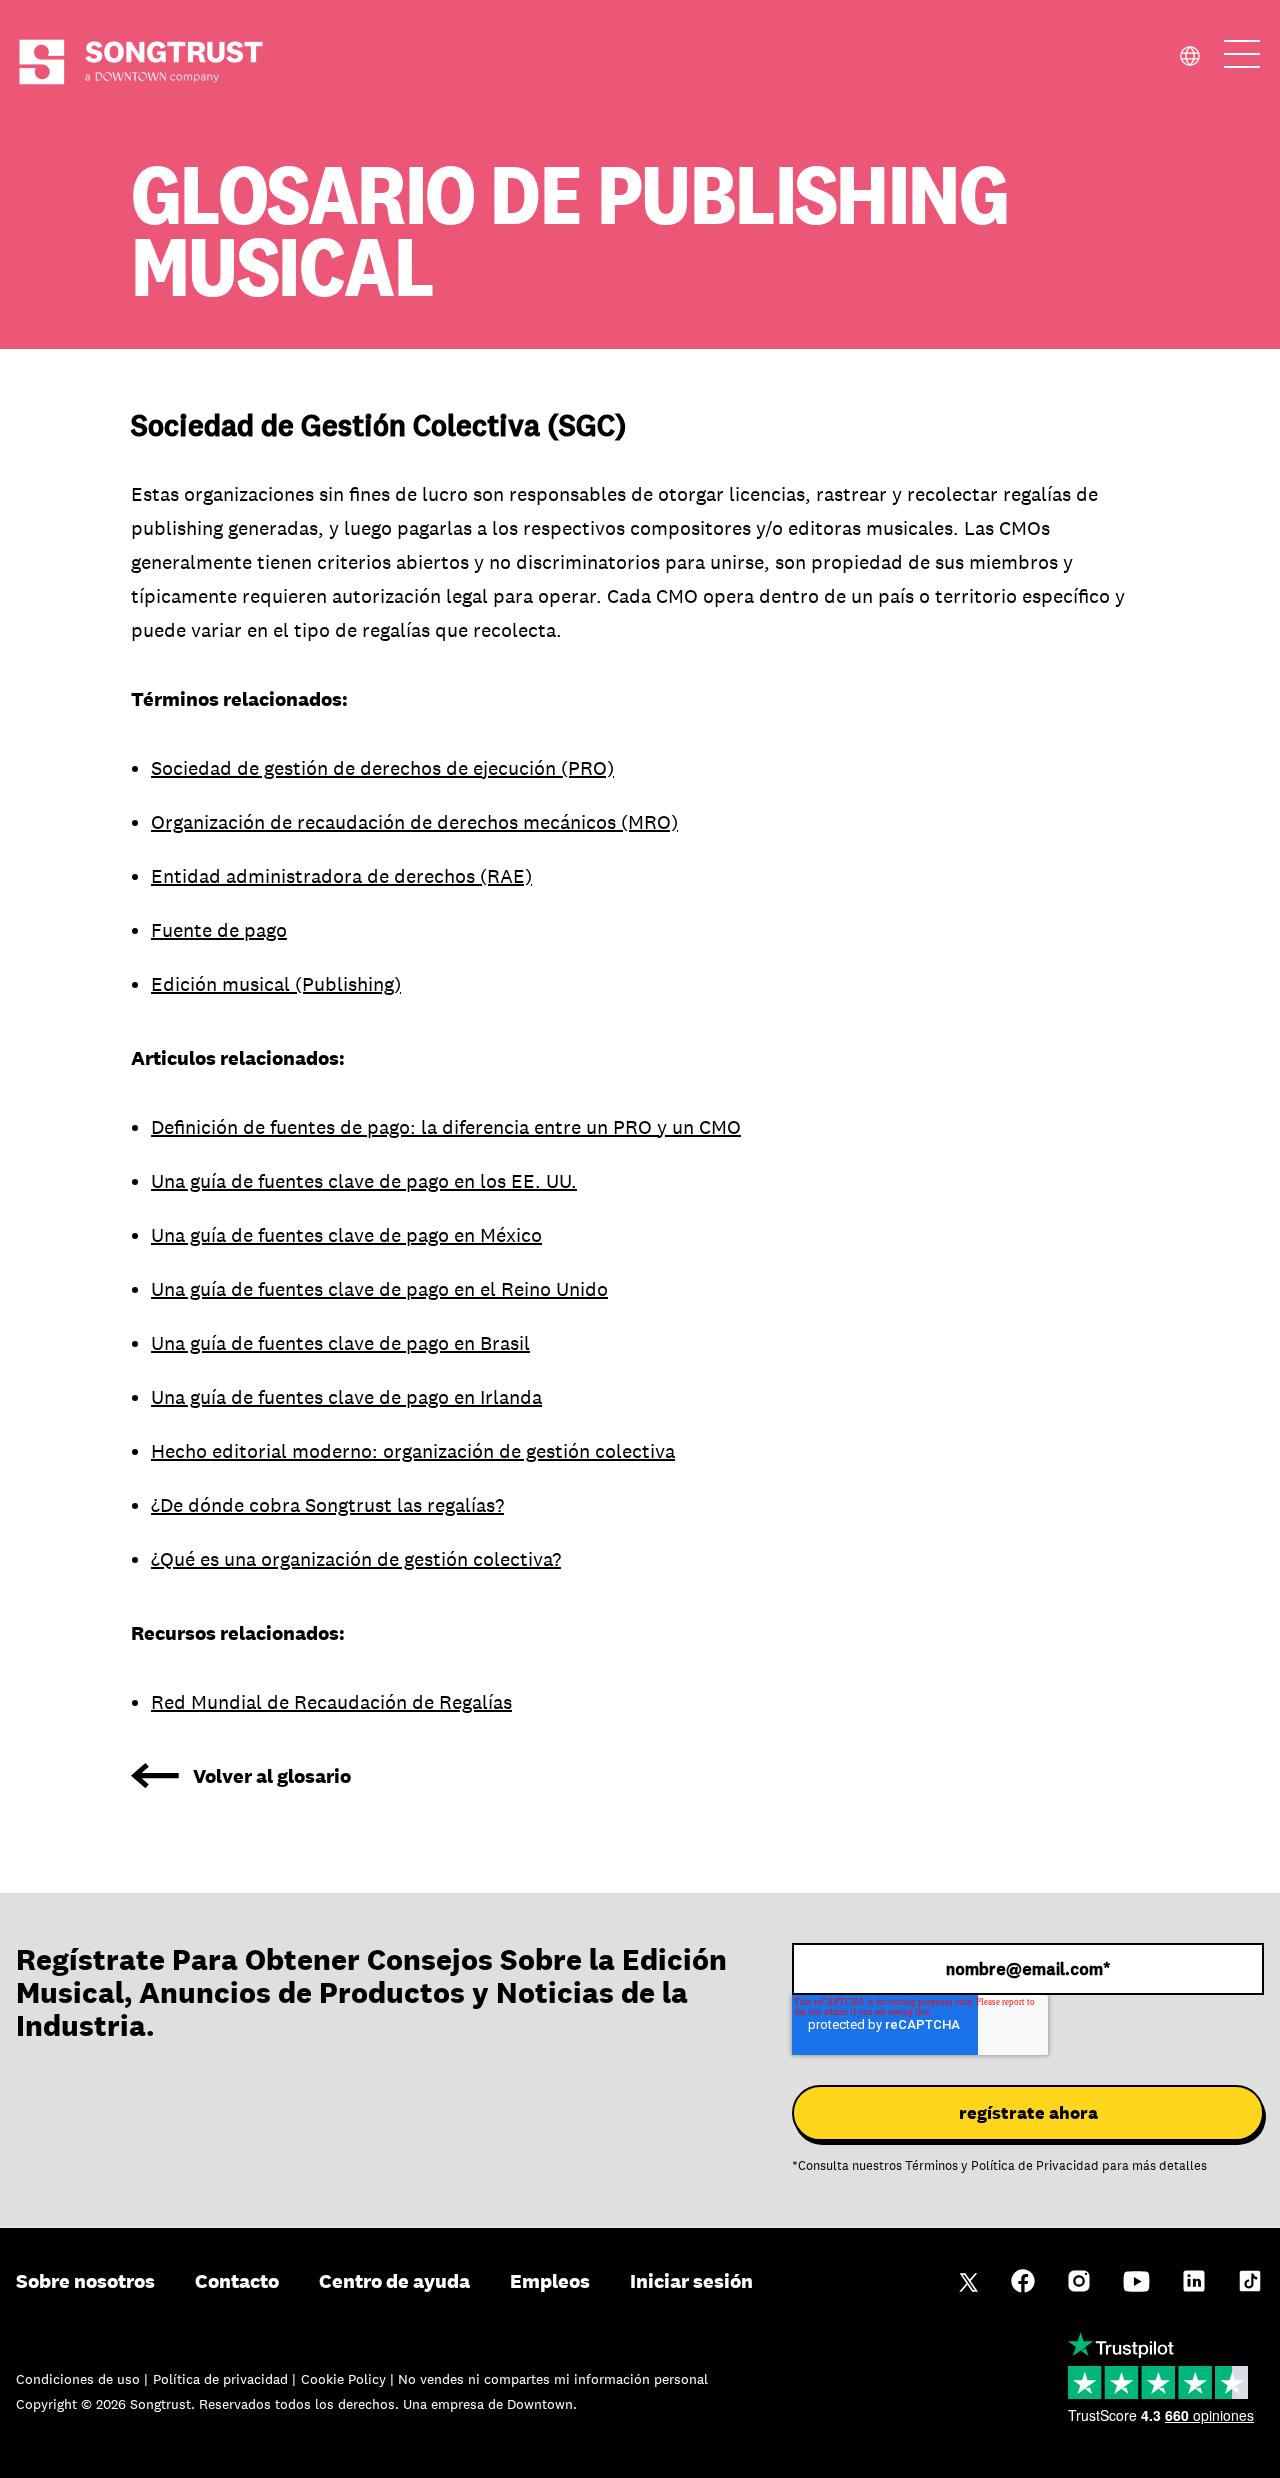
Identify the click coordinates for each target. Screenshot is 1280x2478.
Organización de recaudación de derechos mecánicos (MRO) (414, 822)
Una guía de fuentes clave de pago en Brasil (340, 1343)
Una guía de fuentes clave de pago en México (346, 1235)
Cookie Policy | (349, 2379)
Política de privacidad (222, 2379)
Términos (931, 2166)
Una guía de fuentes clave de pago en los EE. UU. (364, 1181)
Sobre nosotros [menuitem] (85, 2281)
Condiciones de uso (80, 2379)
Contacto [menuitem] (237, 2281)
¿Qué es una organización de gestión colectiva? (356, 1559)
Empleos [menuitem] (550, 2281)
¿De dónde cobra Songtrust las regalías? (327, 1505)
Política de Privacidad (1035, 2166)
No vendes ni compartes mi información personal (553, 2379)
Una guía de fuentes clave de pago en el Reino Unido (379, 1289)
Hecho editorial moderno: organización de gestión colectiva (413, 1451)
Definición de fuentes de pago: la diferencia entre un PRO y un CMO (446, 1127)
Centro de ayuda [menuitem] (394, 2281)
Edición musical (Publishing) (276, 984)
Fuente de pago (219, 930)
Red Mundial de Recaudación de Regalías (331, 1702)
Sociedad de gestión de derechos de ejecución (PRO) (382, 768)
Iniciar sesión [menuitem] (691, 2281)
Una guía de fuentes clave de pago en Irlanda (346, 1397)
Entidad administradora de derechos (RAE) (341, 876)
